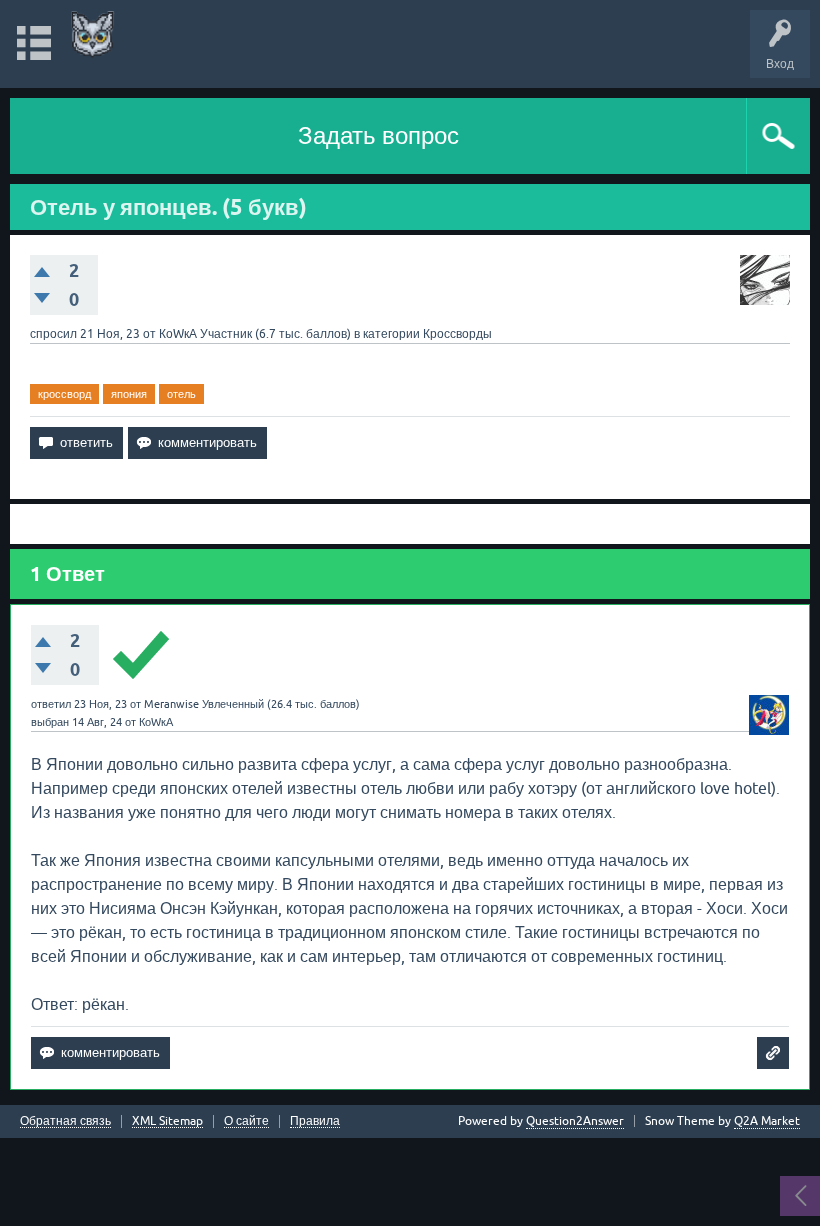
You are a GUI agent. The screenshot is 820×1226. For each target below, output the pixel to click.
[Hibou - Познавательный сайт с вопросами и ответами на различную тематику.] (92, 34)
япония (129, 394)
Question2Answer (575, 1121)
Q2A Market (767, 1121)
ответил (51, 704)
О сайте (246, 1121)
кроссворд (64, 394)
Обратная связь (65, 1121)
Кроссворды (457, 334)
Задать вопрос (378, 135)
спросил (53, 334)
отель (181, 394)
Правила (315, 1121)
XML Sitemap (167, 1121)
